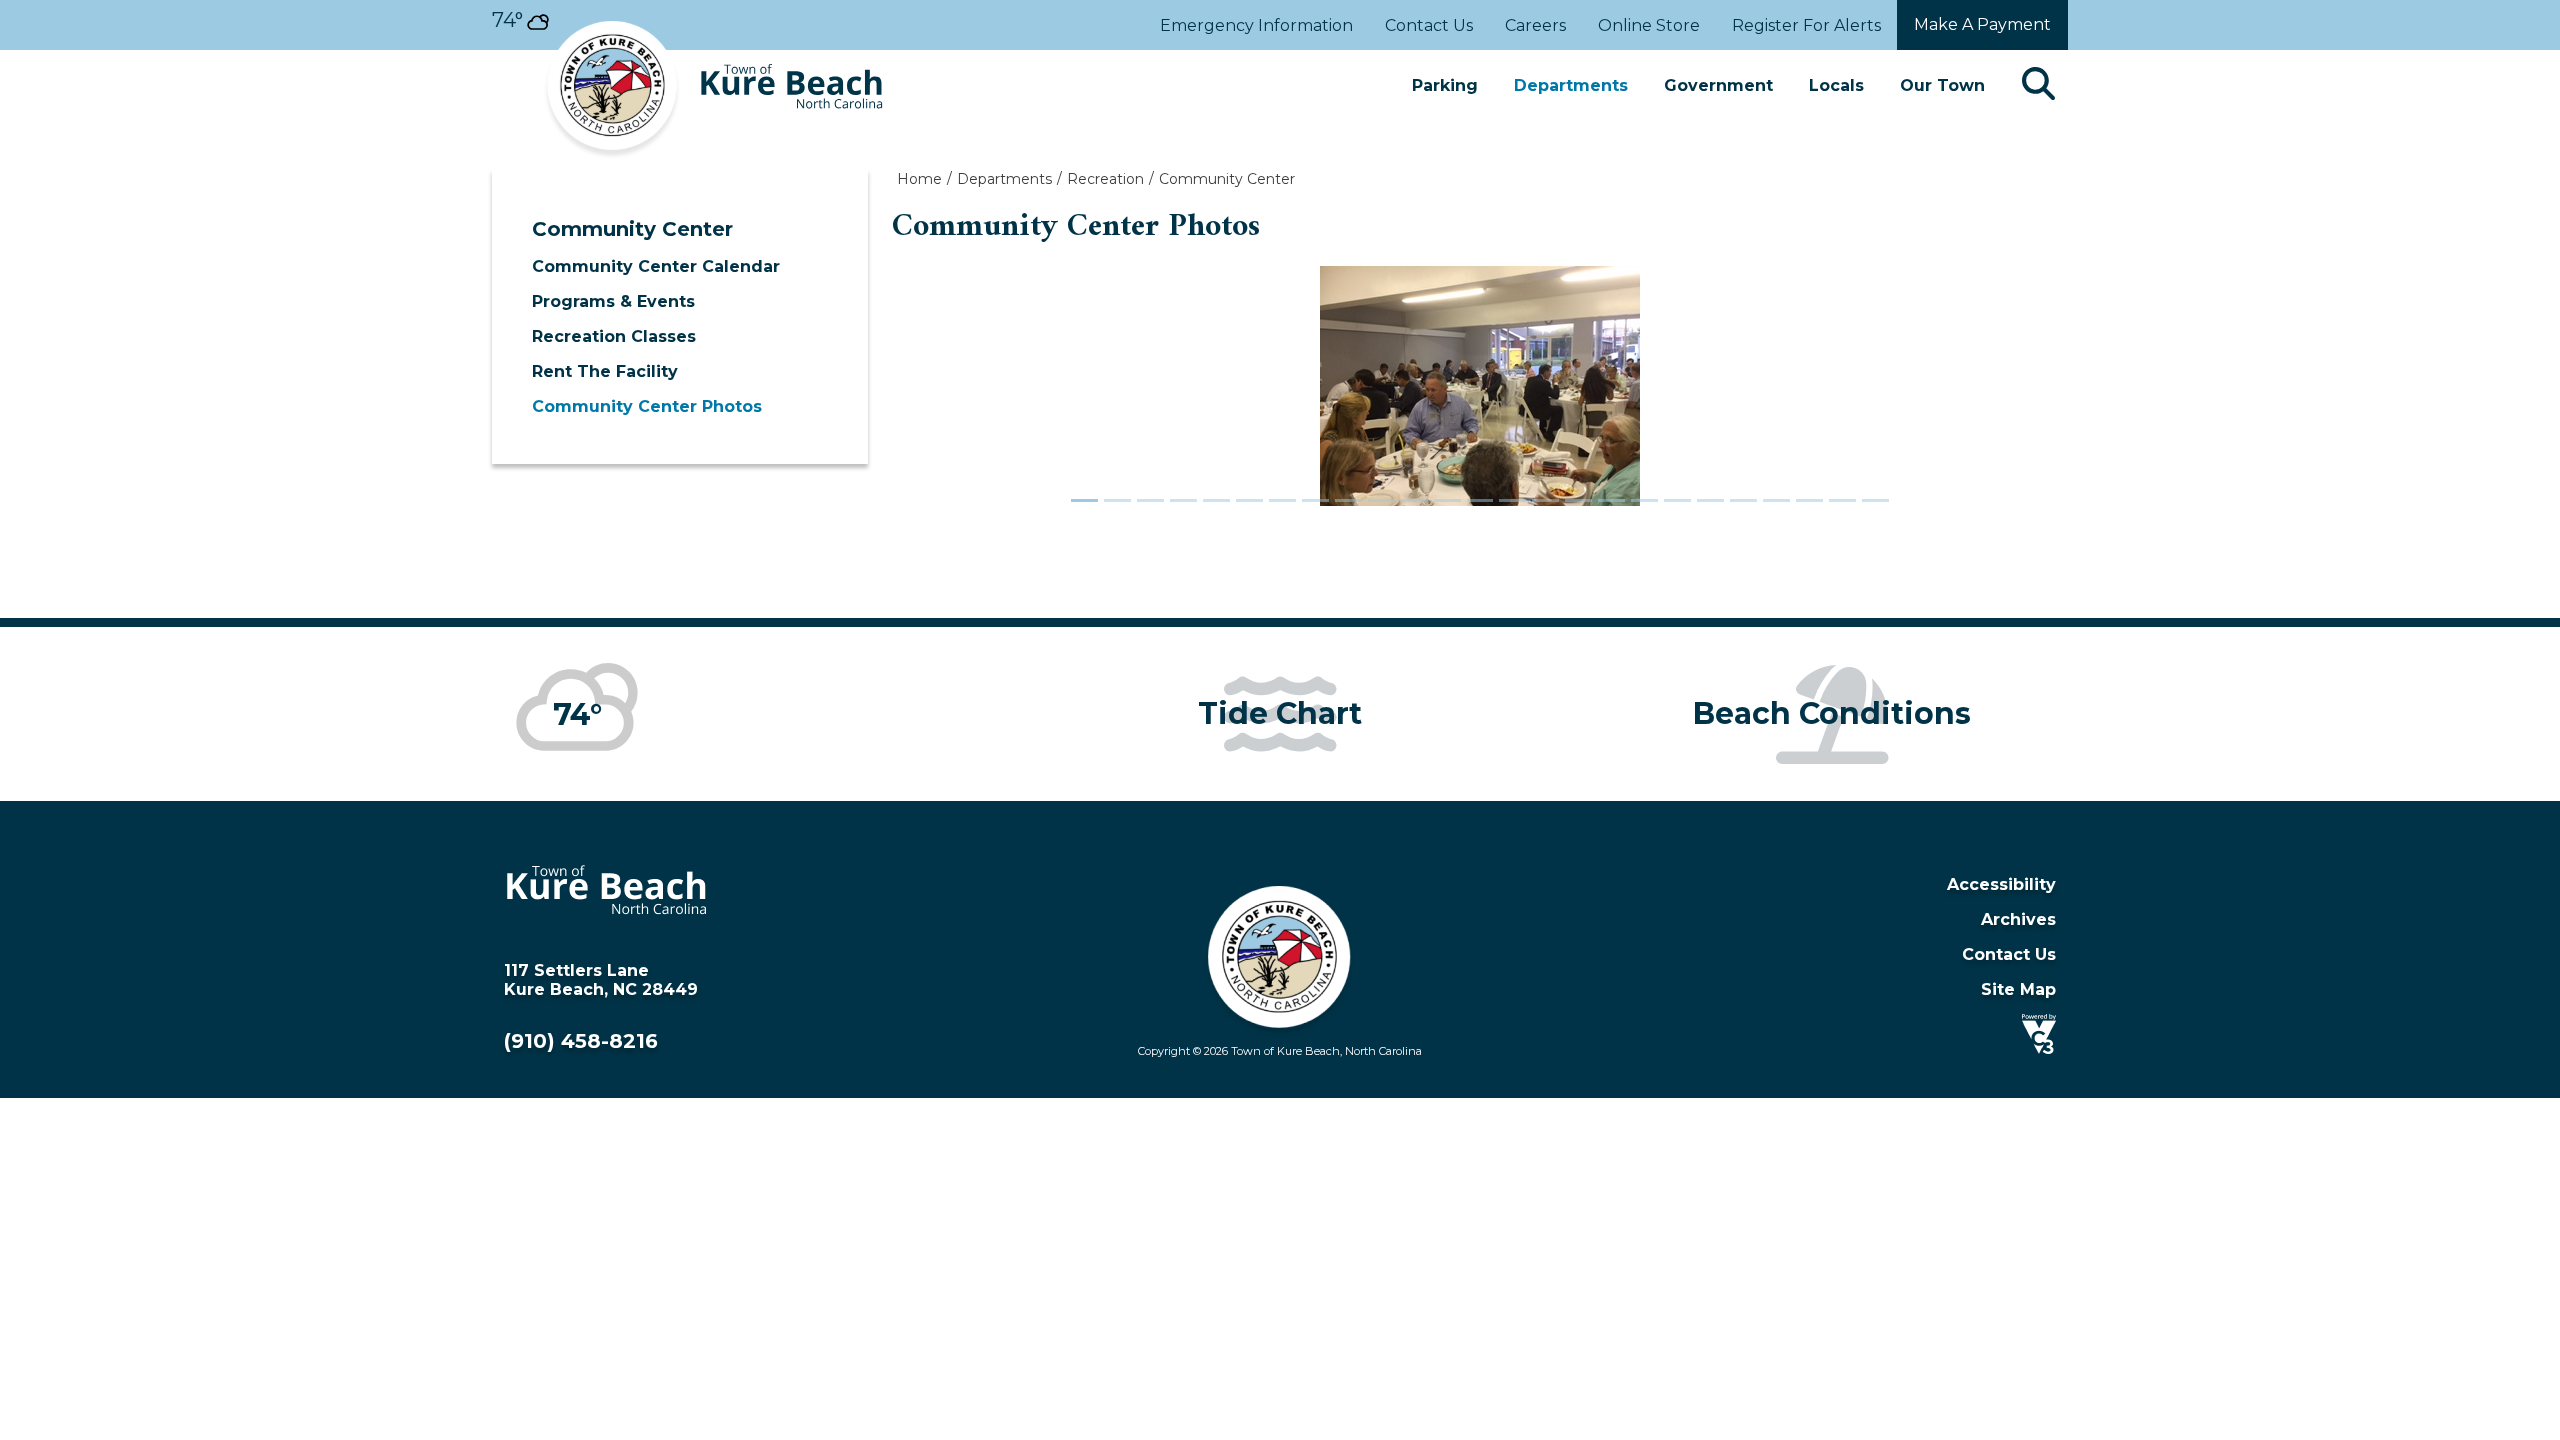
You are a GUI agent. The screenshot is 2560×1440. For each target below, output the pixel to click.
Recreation (1105, 179)
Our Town (1942, 85)
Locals (1836, 85)
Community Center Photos (647, 406)
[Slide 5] (1216, 500)
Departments (1571, 85)
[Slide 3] (1150, 500)
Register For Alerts (1806, 25)
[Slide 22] (1776, 500)
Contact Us (1429, 25)
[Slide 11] (1414, 500)
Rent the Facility (605, 371)
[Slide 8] (1315, 500)
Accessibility (2001, 884)
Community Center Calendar (656, 266)
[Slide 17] (1611, 500)
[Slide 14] (1512, 500)
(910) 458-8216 (581, 1041)
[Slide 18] (1644, 500)
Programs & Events (613, 301)
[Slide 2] (1117, 500)
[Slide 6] (1249, 500)
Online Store (1649, 25)
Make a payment (1982, 24)
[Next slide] (1980, 396)
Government (1718, 85)
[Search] (2038, 85)
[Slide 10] (1381, 500)
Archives (2018, 919)
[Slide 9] (1348, 500)
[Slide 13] (1480, 500)
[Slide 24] (1842, 500)
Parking (1445, 85)
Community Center (632, 229)
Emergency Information (1256, 25)
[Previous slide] (980, 396)
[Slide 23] (1809, 500)
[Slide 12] (1447, 500)
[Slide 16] (1578, 500)
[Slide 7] (1282, 500)
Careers (1535, 25)
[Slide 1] (1084, 500)
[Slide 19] (1677, 500)
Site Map (2018, 989)
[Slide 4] (1183, 500)
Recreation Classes (614, 336)
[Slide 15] (1545, 500)
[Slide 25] (1875, 500)
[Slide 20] (1710, 500)
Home (919, 179)
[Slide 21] (1743, 500)
